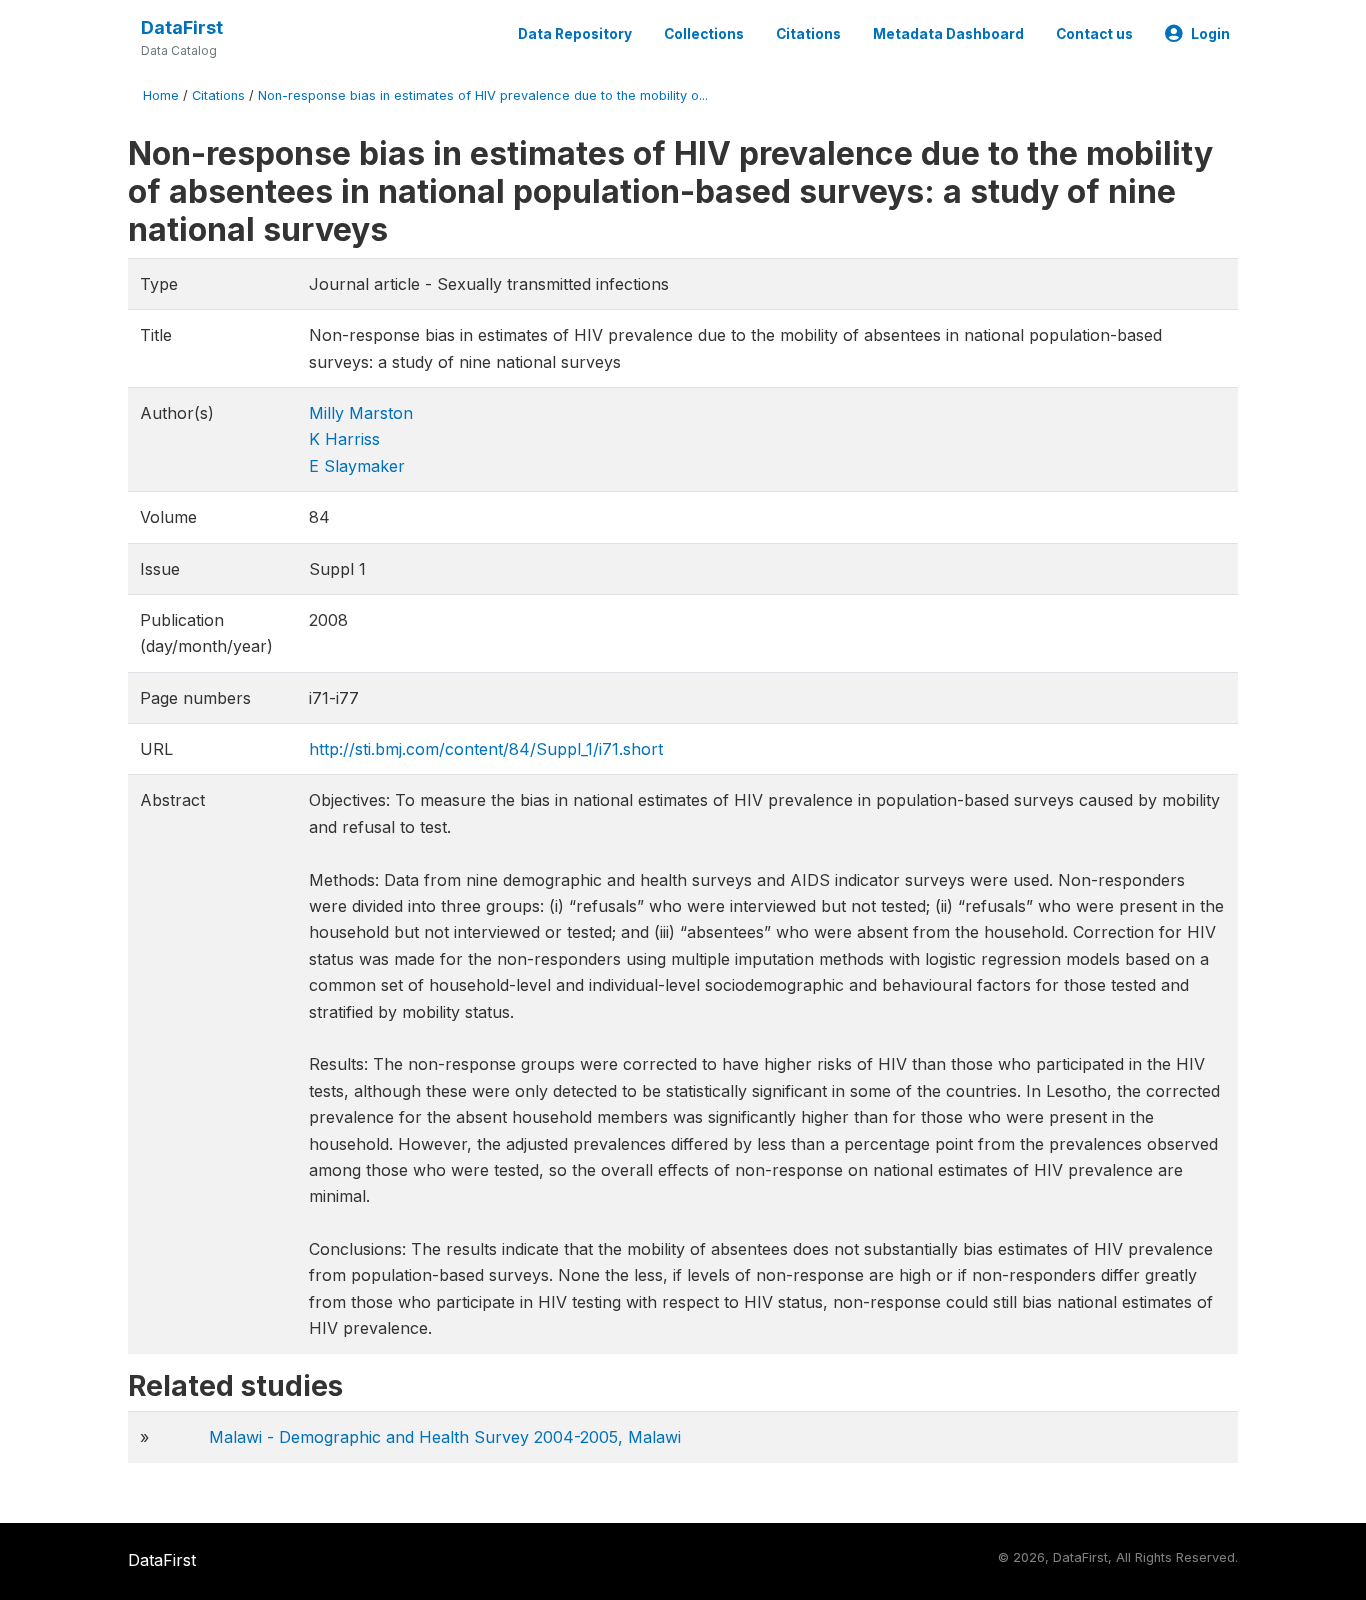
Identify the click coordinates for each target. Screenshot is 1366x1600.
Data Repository (575, 34)
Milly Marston (361, 413)
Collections (704, 34)
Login (1210, 34)
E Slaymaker (357, 466)
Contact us (1094, 34)
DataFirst (182, 27)
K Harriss (344, 439)
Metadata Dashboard (948, 34)
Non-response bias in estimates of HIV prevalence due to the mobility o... (483, 95)
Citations (808, 34)
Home (161, 95)
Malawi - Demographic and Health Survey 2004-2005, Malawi (445, 1437)
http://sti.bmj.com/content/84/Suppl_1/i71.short (486, 749)
